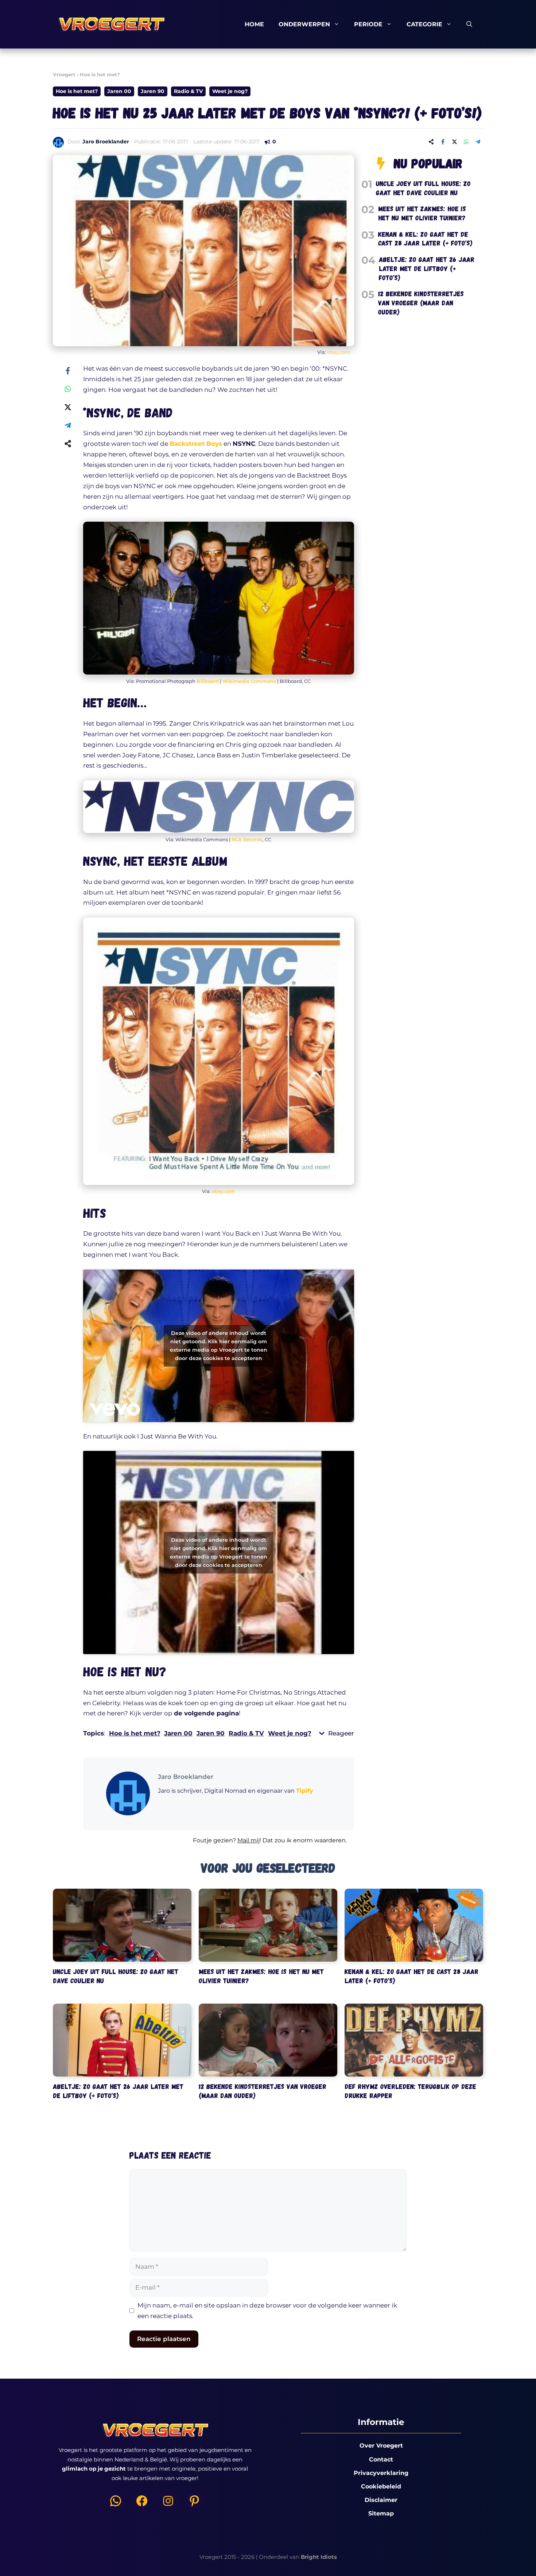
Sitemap (381, 2513)
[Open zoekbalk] (469, 24)
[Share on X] (454, 142)
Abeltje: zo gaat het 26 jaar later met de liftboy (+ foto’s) (427, 268)
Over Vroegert (381, 2446)
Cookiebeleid (381, 2486)
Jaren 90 (153, 91)
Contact (381, 2459)
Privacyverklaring (381, 2473)
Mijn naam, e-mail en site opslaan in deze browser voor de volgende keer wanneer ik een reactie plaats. (267, 2311)
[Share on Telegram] (478, 142)
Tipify (305, 1791)
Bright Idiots (319, 2557)
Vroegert (64, 74)
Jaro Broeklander (106, 142)
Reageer (341, 1733)
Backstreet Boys (196, 444)
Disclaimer (381, 2500)
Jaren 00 (119, 91)
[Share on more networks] (431, 142)
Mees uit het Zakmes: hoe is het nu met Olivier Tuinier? (422, 213)
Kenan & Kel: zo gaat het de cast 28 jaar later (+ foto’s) (425, 239)
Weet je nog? (230, 91)
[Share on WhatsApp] (466, 142)
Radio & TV (188, 91)
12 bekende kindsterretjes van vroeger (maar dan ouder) (421, 302)
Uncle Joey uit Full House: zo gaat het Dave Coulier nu (423, 188)
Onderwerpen (304, 24)
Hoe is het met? (100, 74)
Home (254, 24)
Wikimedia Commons (249, 681)
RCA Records (247, 839)
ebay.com (339, 352)
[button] (219, 1845)
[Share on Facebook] (443, 142)
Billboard (208, 681)
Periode (368, 24)
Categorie (424, 24)
